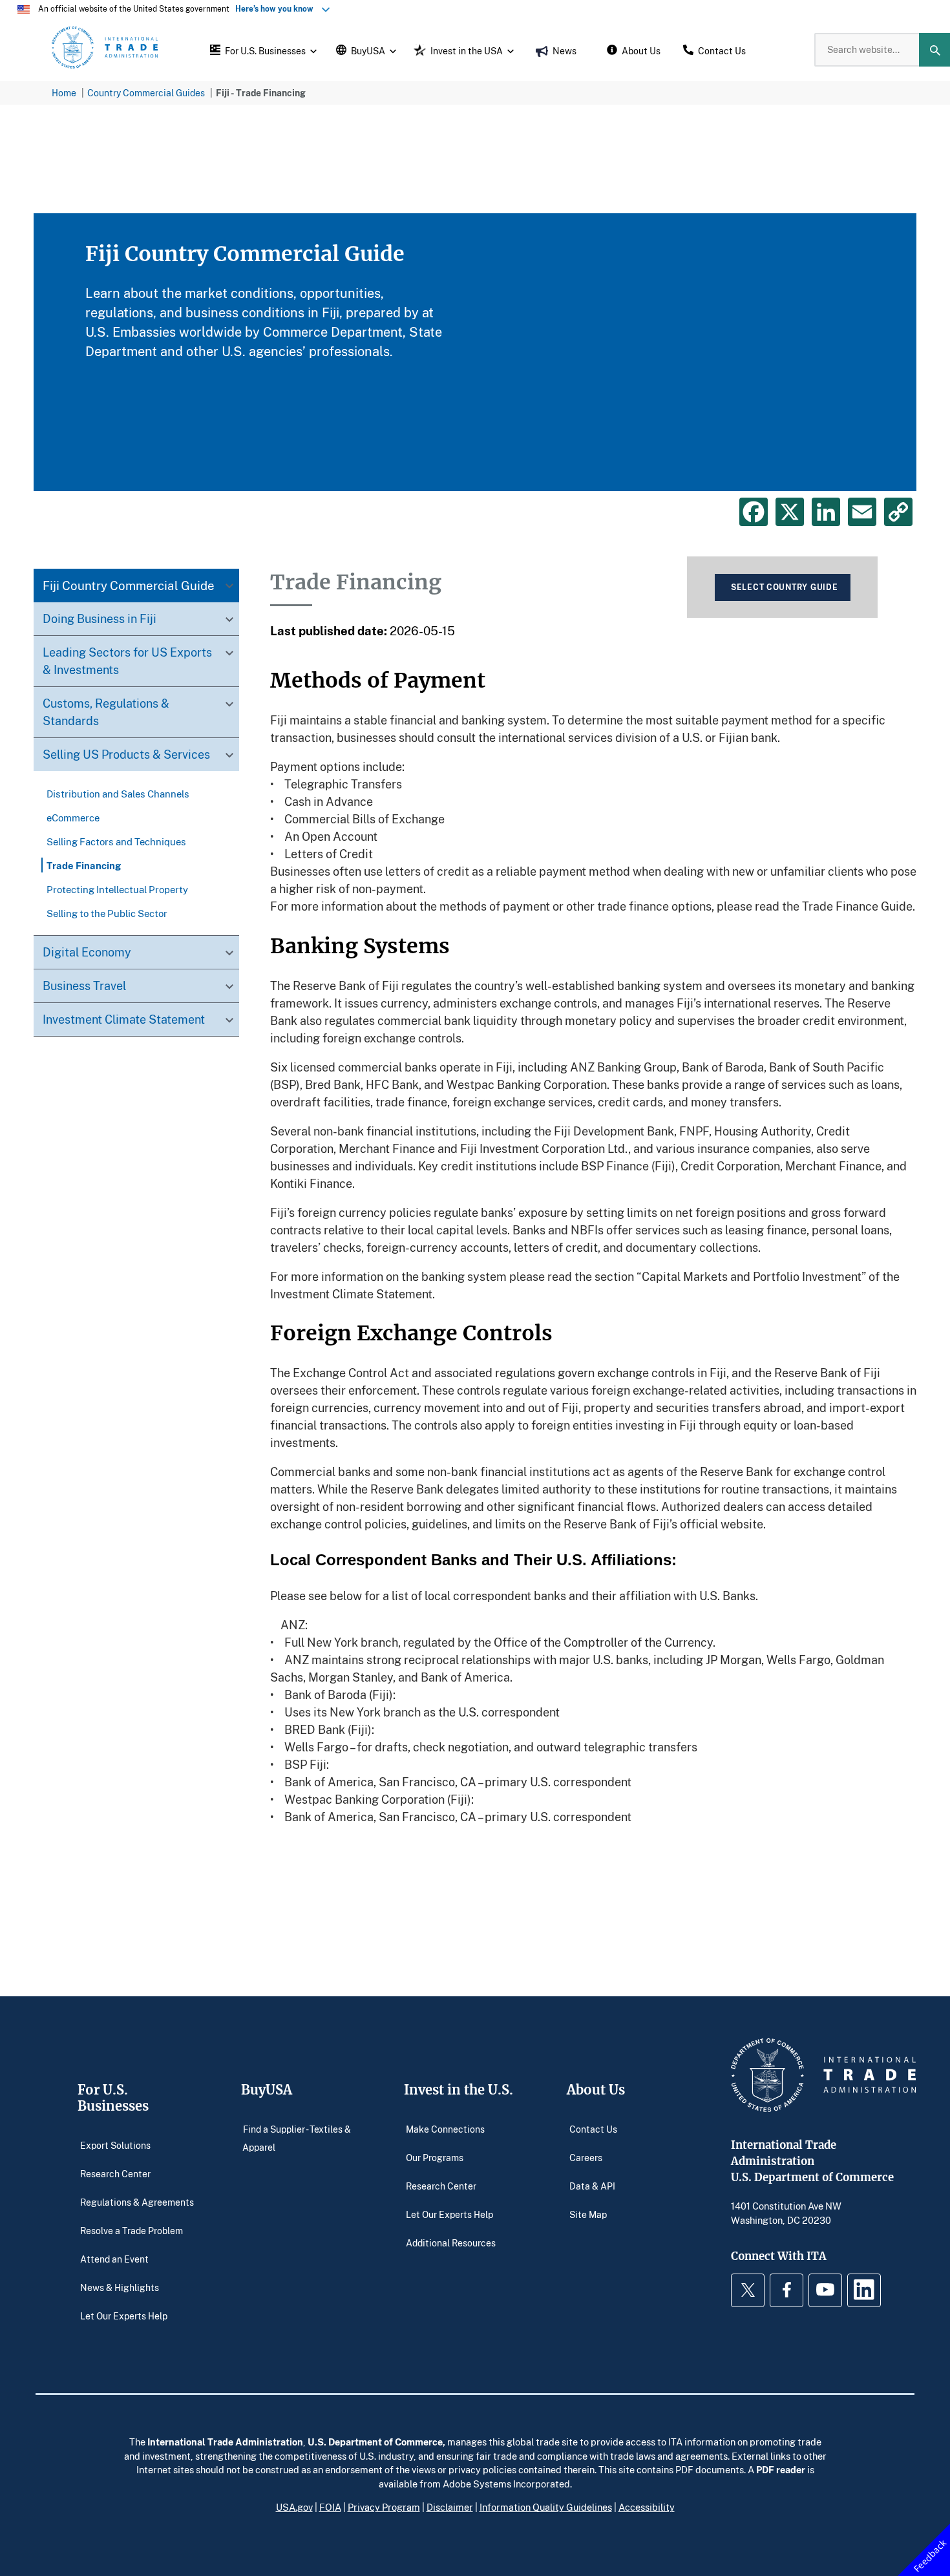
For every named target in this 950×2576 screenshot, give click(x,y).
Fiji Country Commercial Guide (129, 586)
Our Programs (435, 2158)
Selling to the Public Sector (107, 913)
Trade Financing (84, 865)
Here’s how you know (277, 9)
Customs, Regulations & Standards (106, 713)
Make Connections (445, 2129)
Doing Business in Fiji (100, 619)
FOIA (330, 2507)
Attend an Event (114, 2259)
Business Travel (84, 986)
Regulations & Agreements (137, 2202)
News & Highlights (120, 2287)
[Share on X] (790, 512)
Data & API (592, 2186)
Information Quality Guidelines (546, 2507)
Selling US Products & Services (126, 755)
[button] (262, 50)
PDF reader (781, 2469)
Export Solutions (115, 2145)
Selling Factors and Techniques (116, 841)
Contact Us (593, 2129)
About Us (596, 2090)
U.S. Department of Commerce (375, 2442)
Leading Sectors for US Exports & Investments (127, 661)
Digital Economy (87, 953)
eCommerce (73, 818)
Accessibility (647, 2507)
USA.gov (294, 2507)
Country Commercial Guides (146, 93)
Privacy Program (384, 2507)
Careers (586, 2158)
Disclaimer (450, 2507)
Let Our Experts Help (124, 2316)
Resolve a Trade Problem (132, 2231)
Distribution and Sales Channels (118, 794)
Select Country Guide (784, 587)
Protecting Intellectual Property (117, 889)
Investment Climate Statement (124, 1020)
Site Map (588, 2214)
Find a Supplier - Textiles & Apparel (297, 2138)
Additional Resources (451, 2243)
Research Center (115, 2174)
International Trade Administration (225, 2442)
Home (64, 93)
